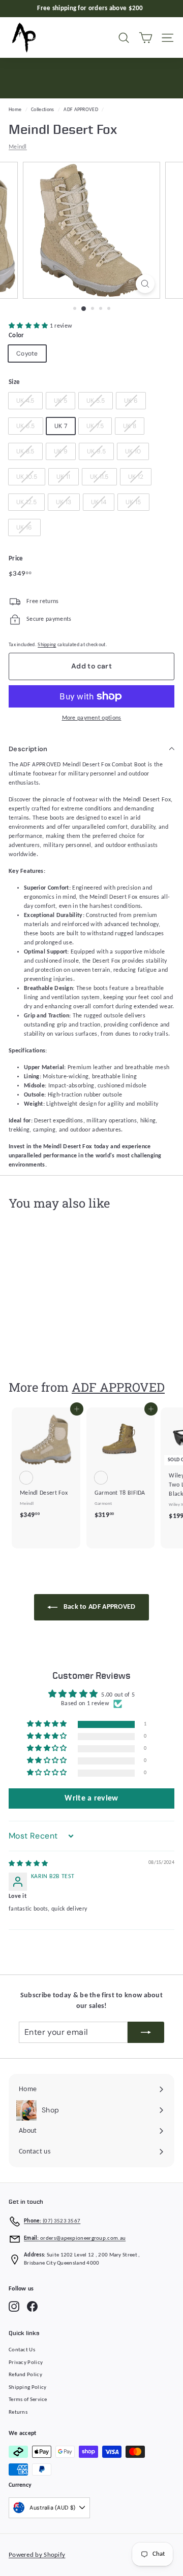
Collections (42, 110)
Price (16, 559)
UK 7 (61, 426)
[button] (29, 326)
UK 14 (99, 502)
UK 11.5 (99, 477)
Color (17, 336)
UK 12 (136, 477)
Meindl (18, 147)
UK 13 (64, 502)
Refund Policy (25, 2375)
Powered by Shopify (37, 2555)
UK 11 (64, 477)
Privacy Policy (26, 2363)
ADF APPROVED (81, 110)
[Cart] (146, 38)
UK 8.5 (25, 451)
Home (15, 110)
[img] (28, 1864)
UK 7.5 (95, 426)
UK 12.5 (26, 502)
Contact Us (22, 2350)
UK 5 (60, 401)
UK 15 (133, 502)
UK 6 (131, 401)
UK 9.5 (96, 451)
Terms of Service (28, 2400)
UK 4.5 (25, 401)
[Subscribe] (146, 2032)
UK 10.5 (27, 477)
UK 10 (133, 451)
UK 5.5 (96, 401)
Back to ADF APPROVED (98, 1607)
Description (28, 749)
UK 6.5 (26, 426)
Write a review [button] (91, 1798)
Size (14, 382)
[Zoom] (145, 284)
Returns (18, 2412)
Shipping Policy (28, 2388)
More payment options (92, 718)
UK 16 (24, 527)
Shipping (47, 645)
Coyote (27, 354)
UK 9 (61, 451)
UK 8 (130, 426)
